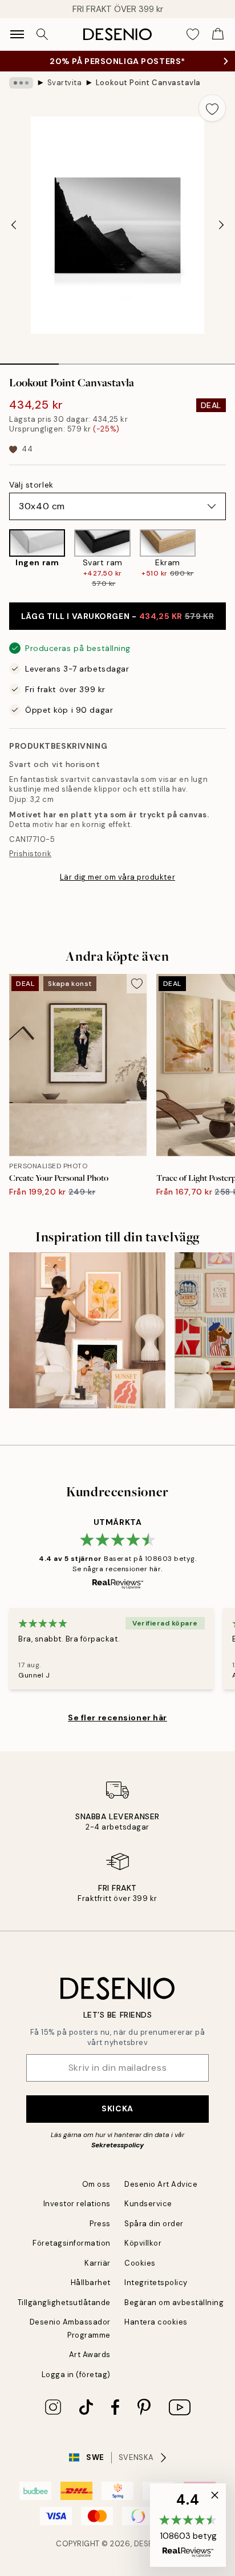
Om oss (96, 2184)
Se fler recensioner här (117, 1718)
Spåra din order (154, 2224)
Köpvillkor (143, 2243)
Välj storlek (31, 485)
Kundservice (148, 2204)
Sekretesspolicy (117, 2145)
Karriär (98, 2263)
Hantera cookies (156, 2322)
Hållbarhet (91, 2283)
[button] (188, 2525)
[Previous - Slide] (14, 225)
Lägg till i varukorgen (117, 616)
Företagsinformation (72, 2243)
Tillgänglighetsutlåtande (64, 2303)
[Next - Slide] (221, 225)
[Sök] (42, 34)
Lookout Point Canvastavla (148, 83)
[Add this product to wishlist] (212, 108)
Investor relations (77, 2204)
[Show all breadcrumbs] (21, 83)
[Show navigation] (17, 34)
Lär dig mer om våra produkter (117, 877)
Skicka (117, 2108)
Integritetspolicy (156, 2283)
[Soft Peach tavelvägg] (87, 1331)
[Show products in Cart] (218, 34)
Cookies (140, 2263)
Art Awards (90, 2355)
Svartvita (65, 83)
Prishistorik (30, 854)
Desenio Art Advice (161, 2184)
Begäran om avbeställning (174, 2303)
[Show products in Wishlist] (193, 34)
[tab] (29, 360)
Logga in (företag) (76, 2375)
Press (100, 2224)
